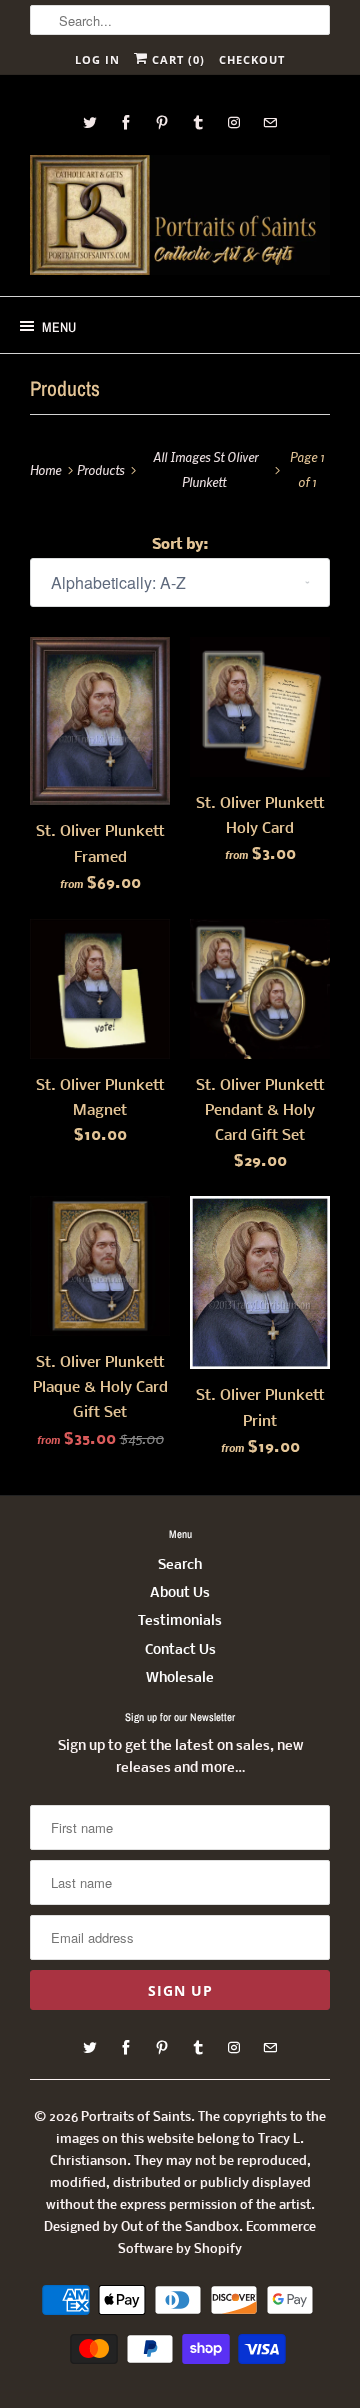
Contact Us (180, 1650)
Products (65, 388)
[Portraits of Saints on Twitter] (90, 122)
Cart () (176, 59)
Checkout (252, 59)
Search (180, 1565)
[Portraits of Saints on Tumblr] (198, 122)
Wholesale (180, 1678)
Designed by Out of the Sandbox (141, 2227)
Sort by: (180, 545)
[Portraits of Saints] (180, 218)
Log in (97, 59)
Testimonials (180, 1621)
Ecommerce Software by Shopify (217, 2238)
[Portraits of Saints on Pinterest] (162, 122)
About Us (180, 1593)
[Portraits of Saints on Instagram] (234, 122)
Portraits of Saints (136, 2117)
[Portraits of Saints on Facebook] (126, 122)
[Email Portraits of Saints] (270, 122)
